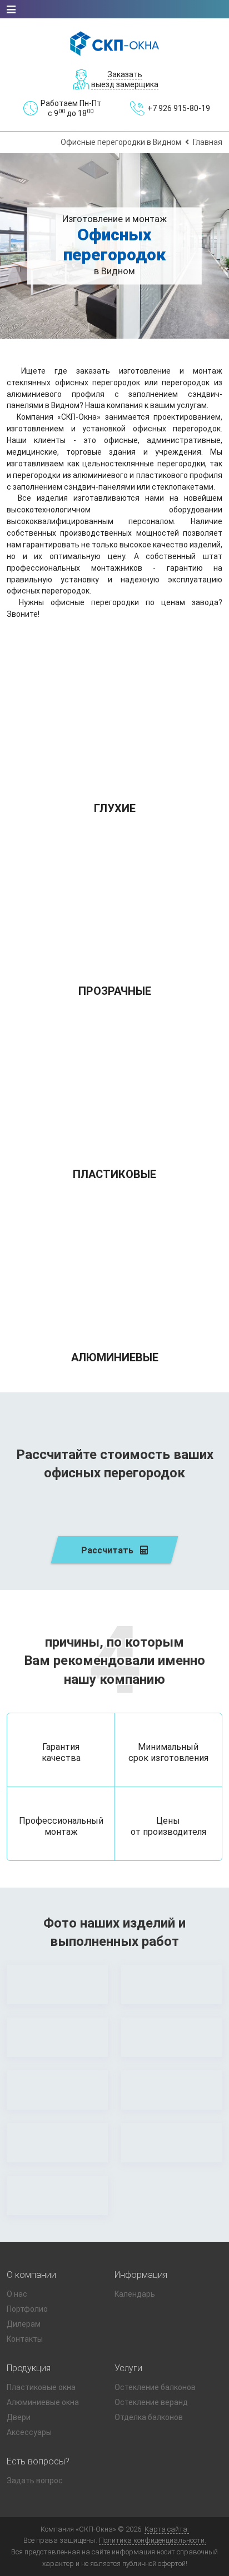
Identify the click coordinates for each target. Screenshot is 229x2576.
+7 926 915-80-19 (179, 108)
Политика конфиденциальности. (153, 2540)
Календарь (135, 2294)
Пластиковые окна (41, 2387)
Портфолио (27, 2309)
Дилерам (24, 2324)
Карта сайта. (167, 2529)
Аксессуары (29, 2432)
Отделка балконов (149, 2417)
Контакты (25, 2339)
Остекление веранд (151, 2402)
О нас (17, 2294)
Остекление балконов (155, 2387)
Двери (19, 2417)
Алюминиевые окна (43, 2402)
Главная (208, 142)
